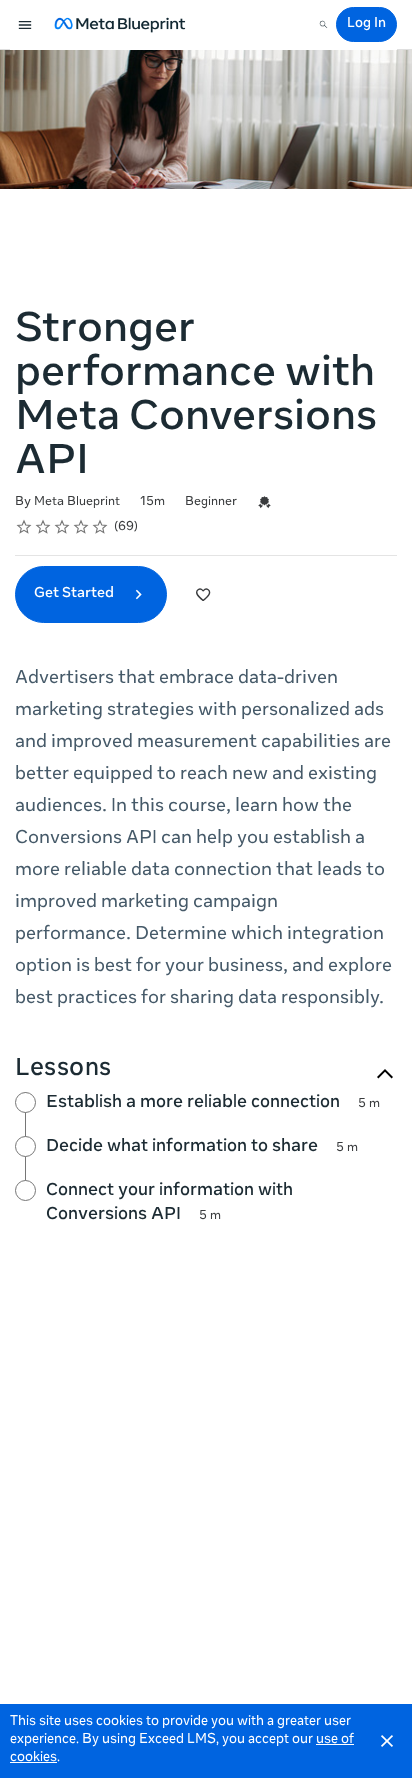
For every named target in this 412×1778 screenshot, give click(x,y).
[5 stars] (100, 527)
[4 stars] (81, 527)
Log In (366, 24)
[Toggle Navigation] (26, 25)
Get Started (75, 594)
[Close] (387, 1741)
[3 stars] (62, 527)
